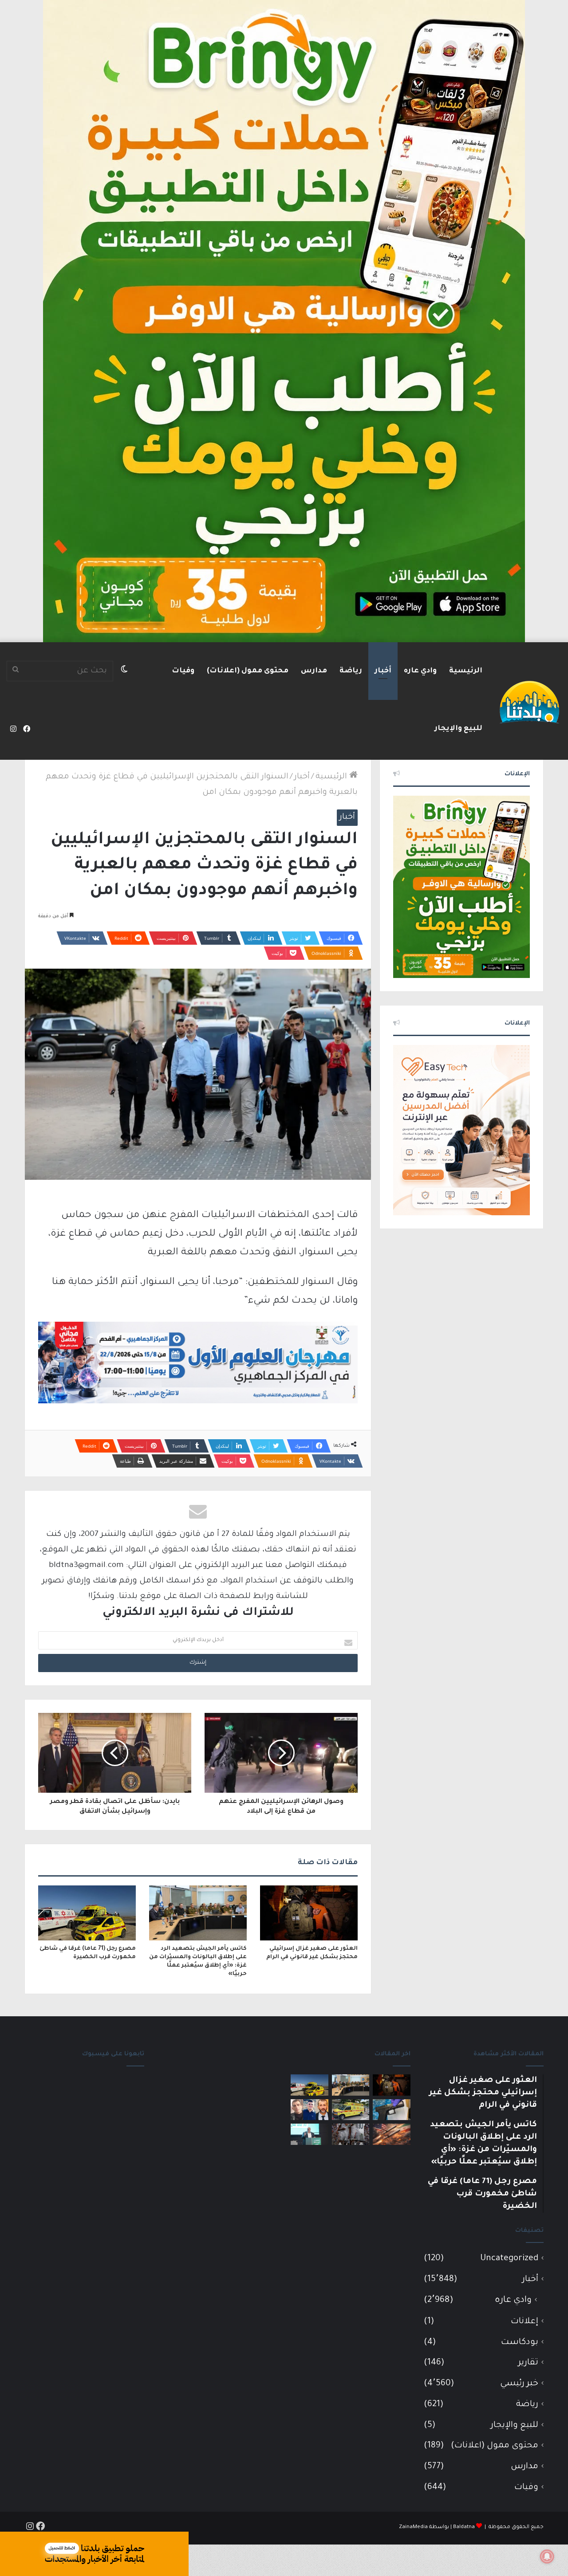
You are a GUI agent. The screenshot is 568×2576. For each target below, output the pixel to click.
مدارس (314, 671)
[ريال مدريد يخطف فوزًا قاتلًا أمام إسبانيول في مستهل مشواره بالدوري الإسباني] (351, 2134)
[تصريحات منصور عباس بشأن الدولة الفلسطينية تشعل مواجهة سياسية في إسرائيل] (310, 2134)
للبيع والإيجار (458, 729)
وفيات (183, 671)
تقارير (528, 2363)
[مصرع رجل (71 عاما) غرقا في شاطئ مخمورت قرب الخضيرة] (87, 1913)
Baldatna (464, 2527)
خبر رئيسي (519, 2384)
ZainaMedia (413, 2527)
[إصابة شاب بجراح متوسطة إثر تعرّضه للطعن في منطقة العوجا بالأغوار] (351, 2110)
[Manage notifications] (547, 2556)
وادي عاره (420, 671)
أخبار (383, 671)
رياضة (351, 671)
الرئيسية (466, 671)
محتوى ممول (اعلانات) (248, 671)
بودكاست (520, 2342)
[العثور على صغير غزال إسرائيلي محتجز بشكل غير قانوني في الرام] (309, 1913)
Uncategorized (509, 2259)
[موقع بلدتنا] (529, 701)
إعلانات (525, 2322)
